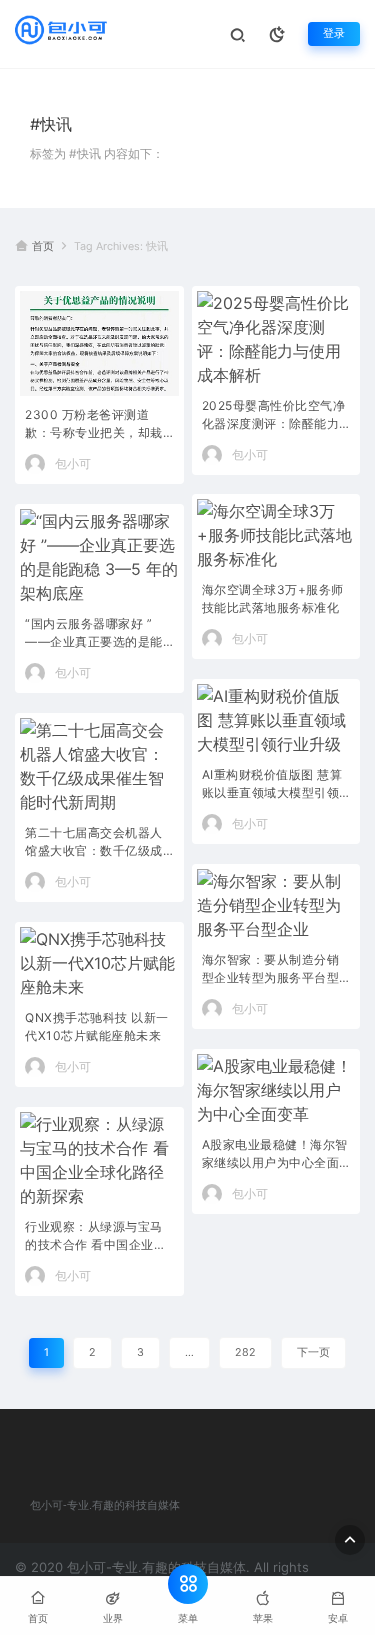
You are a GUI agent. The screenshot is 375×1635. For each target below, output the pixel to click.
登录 (334, 33)
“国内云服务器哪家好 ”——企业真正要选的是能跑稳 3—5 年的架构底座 (94, 634)
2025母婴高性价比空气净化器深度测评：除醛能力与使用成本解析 (274, 416)
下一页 (313, 1352)
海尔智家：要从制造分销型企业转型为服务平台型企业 (271, 970)
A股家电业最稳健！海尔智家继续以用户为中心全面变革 (275, 1155)
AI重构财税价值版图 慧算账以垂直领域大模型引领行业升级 (272, 785)
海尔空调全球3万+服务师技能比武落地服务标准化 (273, 598)
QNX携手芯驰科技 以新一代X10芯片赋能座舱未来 (97, 1026)
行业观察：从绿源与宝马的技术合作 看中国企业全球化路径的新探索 (95, 1237)
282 (245, 1352)
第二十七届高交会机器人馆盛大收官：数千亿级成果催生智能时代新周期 (94, 843)
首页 (43, 246)
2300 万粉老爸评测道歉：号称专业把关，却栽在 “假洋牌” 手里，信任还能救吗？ (96, 425)
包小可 (73, 463)
